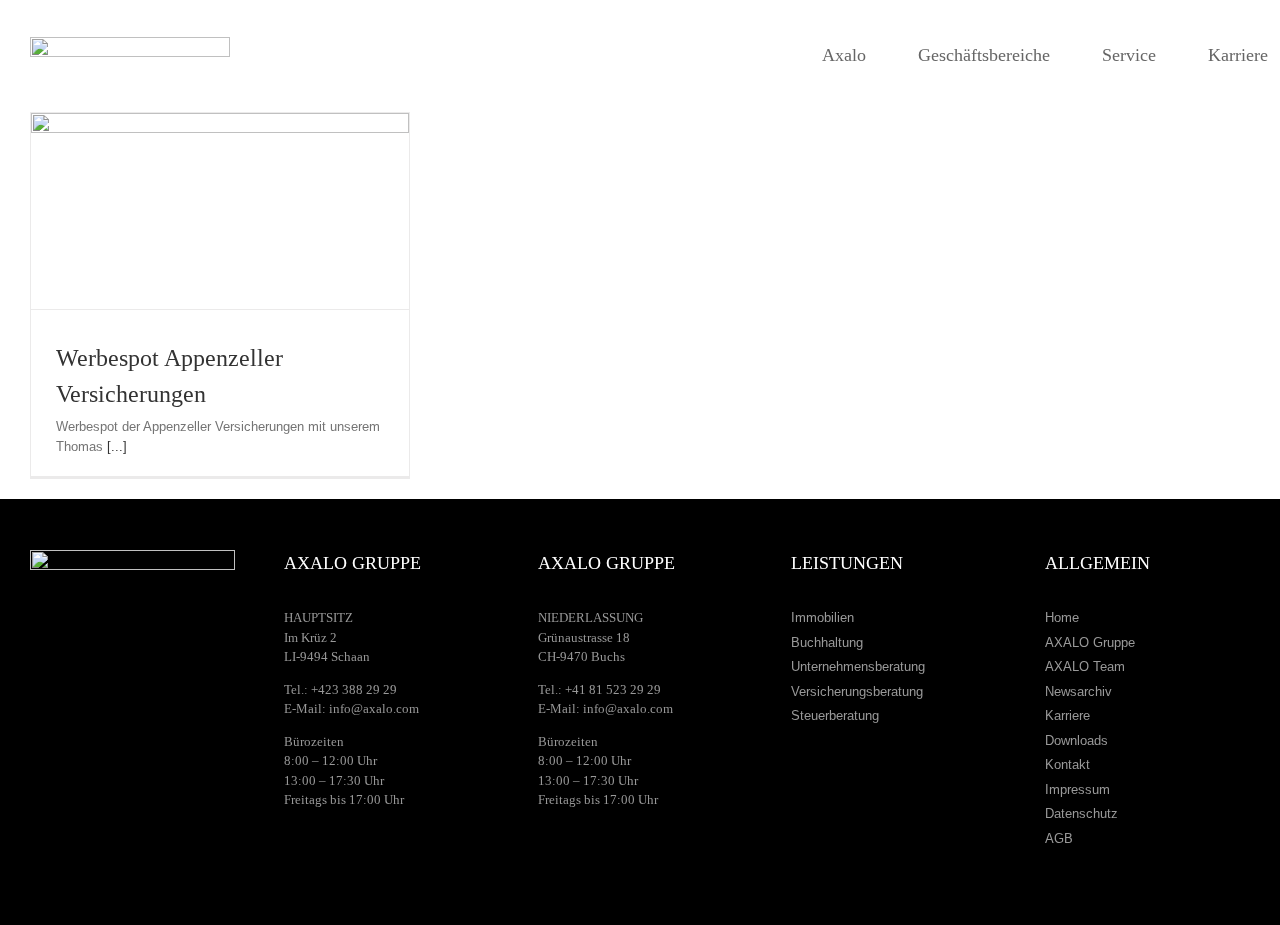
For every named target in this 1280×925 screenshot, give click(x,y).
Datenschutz (1081, 813)
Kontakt (1067, 764)
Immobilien (822, 617)
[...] (117, 446)
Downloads (1076, 740)
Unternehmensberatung (858, 666)
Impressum (1077, 789)
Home (1062, 617)
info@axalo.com (374, 708)
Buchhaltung (827, 642)
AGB (1059, 838)
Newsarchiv (1078, 691)
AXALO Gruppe (1090, 642)
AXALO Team (1085, 666)
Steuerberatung (835, 715)
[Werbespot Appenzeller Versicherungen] (220, 211)
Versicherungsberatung (857, 691)
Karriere (1067, 715)
